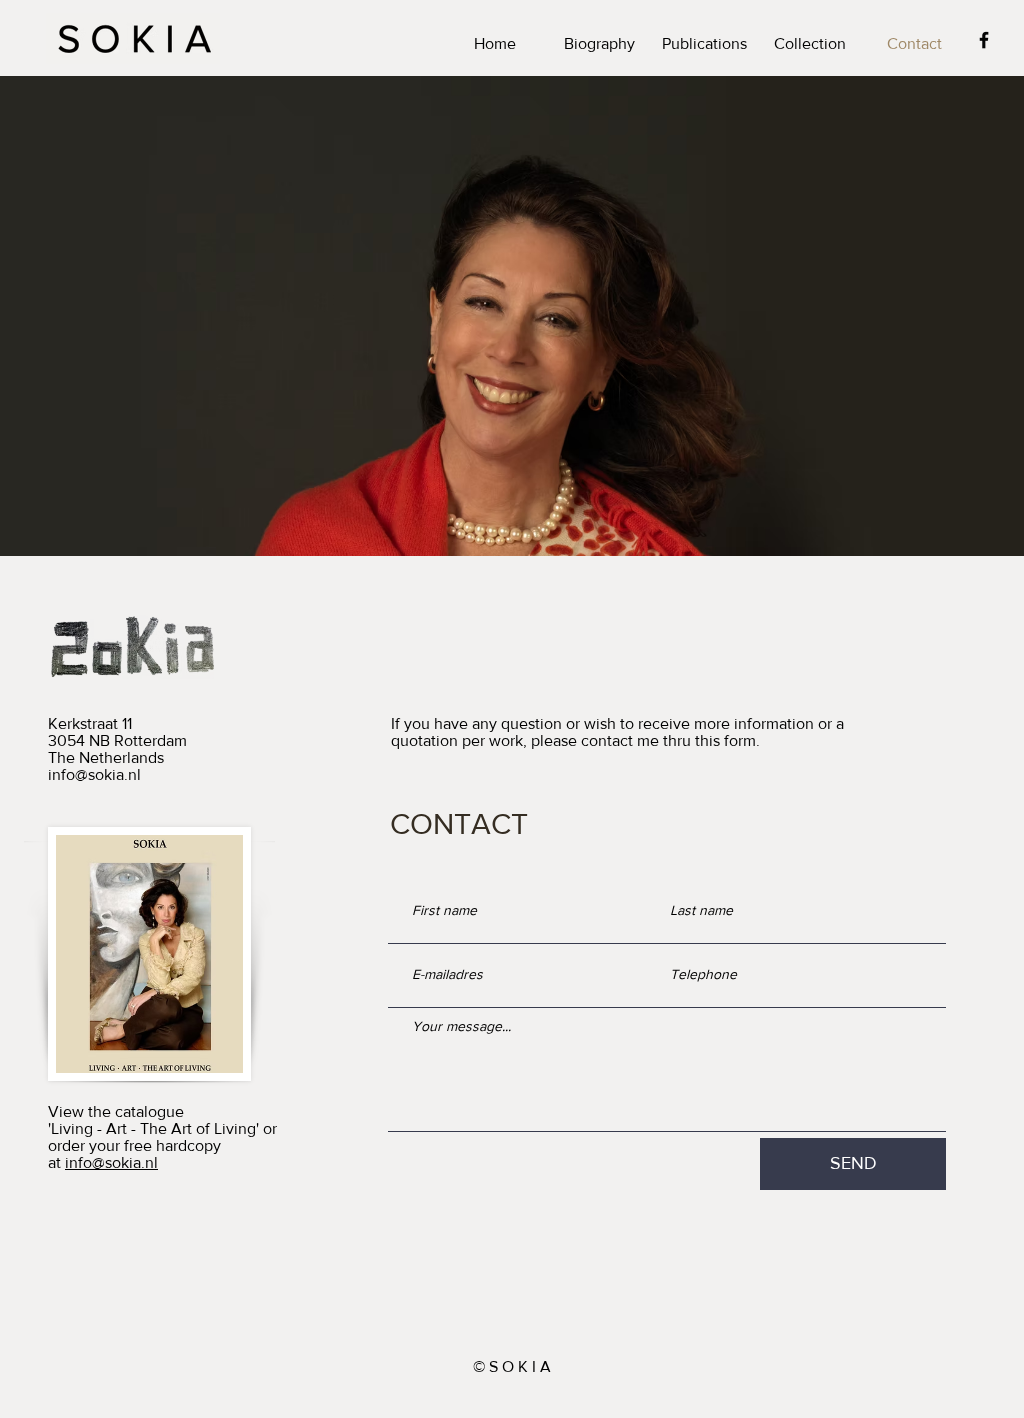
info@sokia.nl (94, 774)
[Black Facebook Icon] (984, 40)
